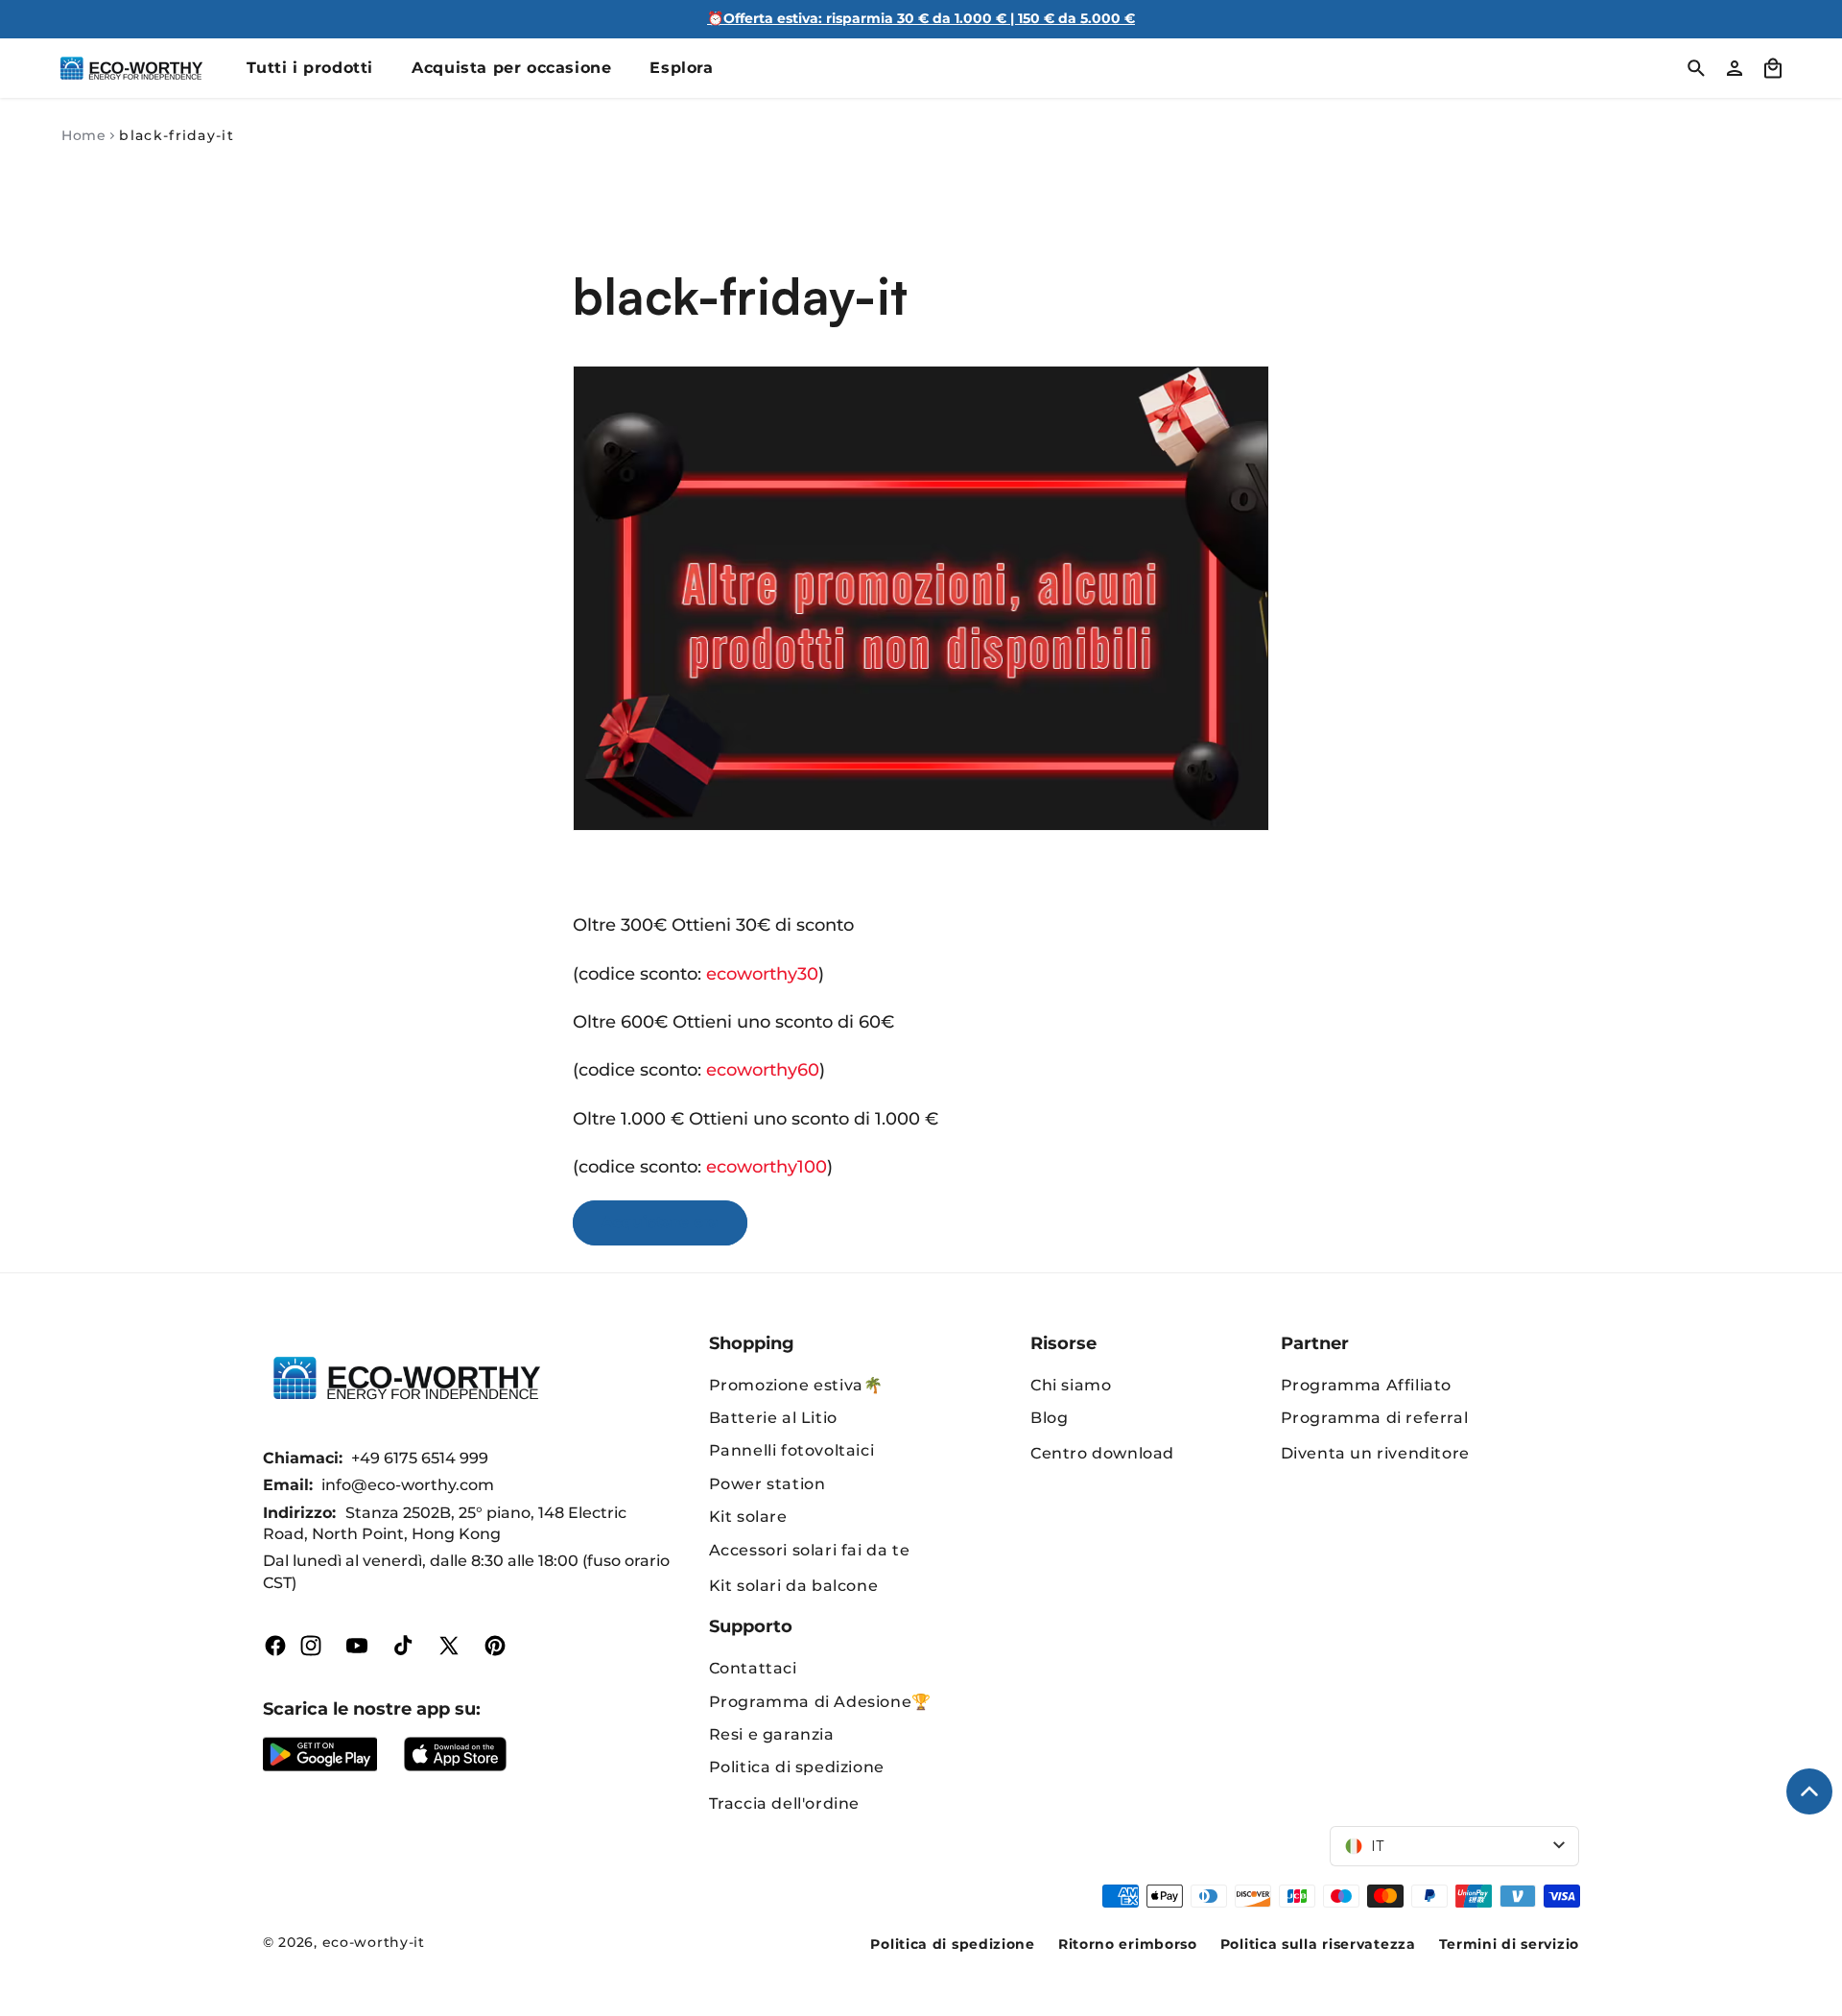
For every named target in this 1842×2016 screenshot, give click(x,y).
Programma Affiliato (1366, 1385)
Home (83, 135)
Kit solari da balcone (794, 1586)
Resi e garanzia (772, 1734)
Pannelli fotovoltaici (792, 1450)
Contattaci (753, 1668)
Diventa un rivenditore (1375, 1453)
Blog (1049, 1418)
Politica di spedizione (797, 1767)
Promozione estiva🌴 (796, 1385)
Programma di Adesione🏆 (820, 1702)
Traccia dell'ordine (784, 1803)
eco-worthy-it (374, 1942)
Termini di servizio (1509, 1944)
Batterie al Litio (773, 1418)
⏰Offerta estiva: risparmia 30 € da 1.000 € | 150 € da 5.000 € (921, 18)
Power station (767, 1484)
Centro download (1102, 1453)
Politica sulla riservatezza (1318, 1944)
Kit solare (748, 1517)
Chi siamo (1071, 1385)
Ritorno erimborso (1128, 1944)
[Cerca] (1696, 68)
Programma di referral (1375, 1418)
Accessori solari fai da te (810, 1550)
